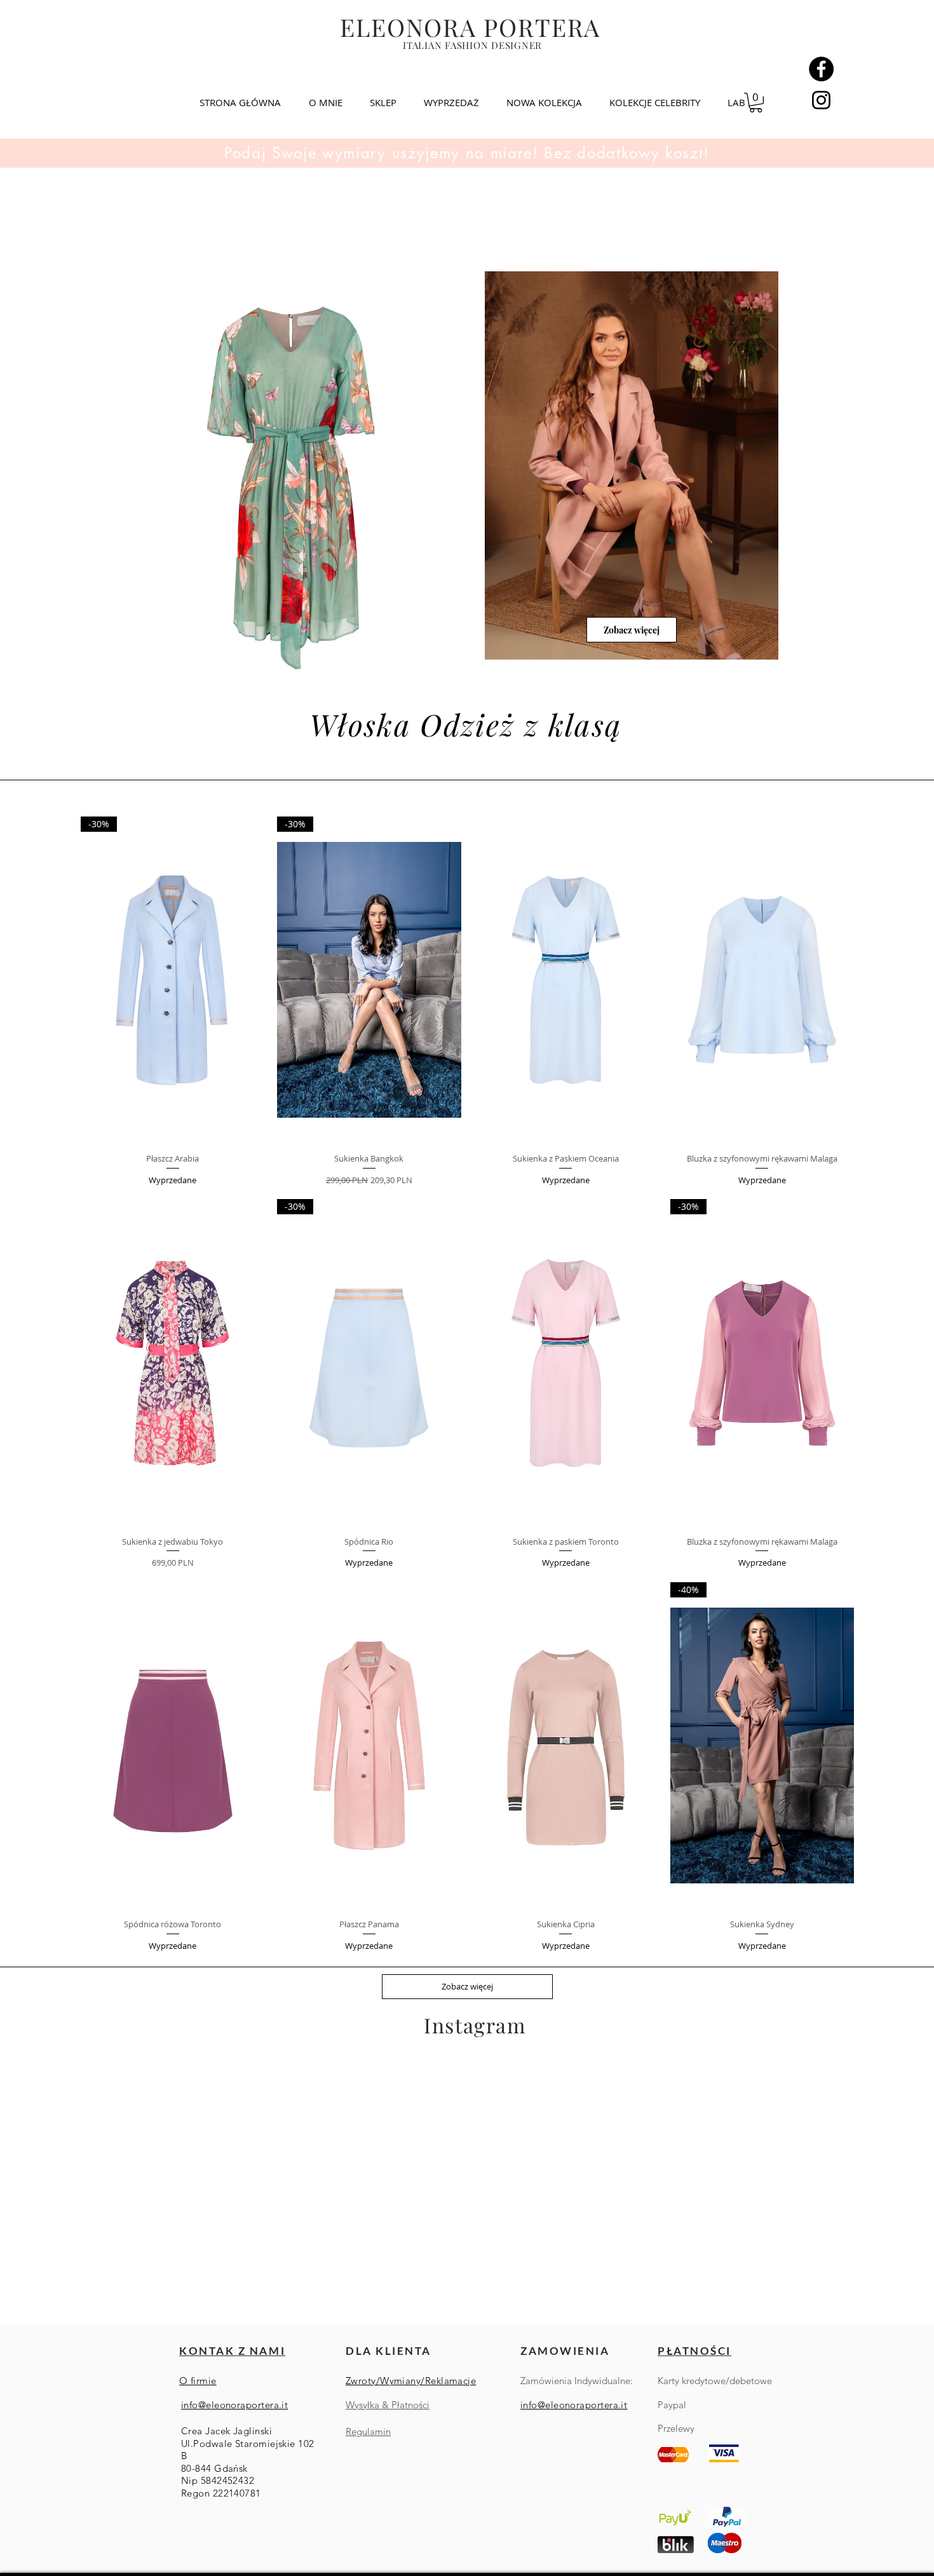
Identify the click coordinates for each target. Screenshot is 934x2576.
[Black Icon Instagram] (821, 100)
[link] (756, 103)
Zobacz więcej (467, 1986)
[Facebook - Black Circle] (821, 69)
